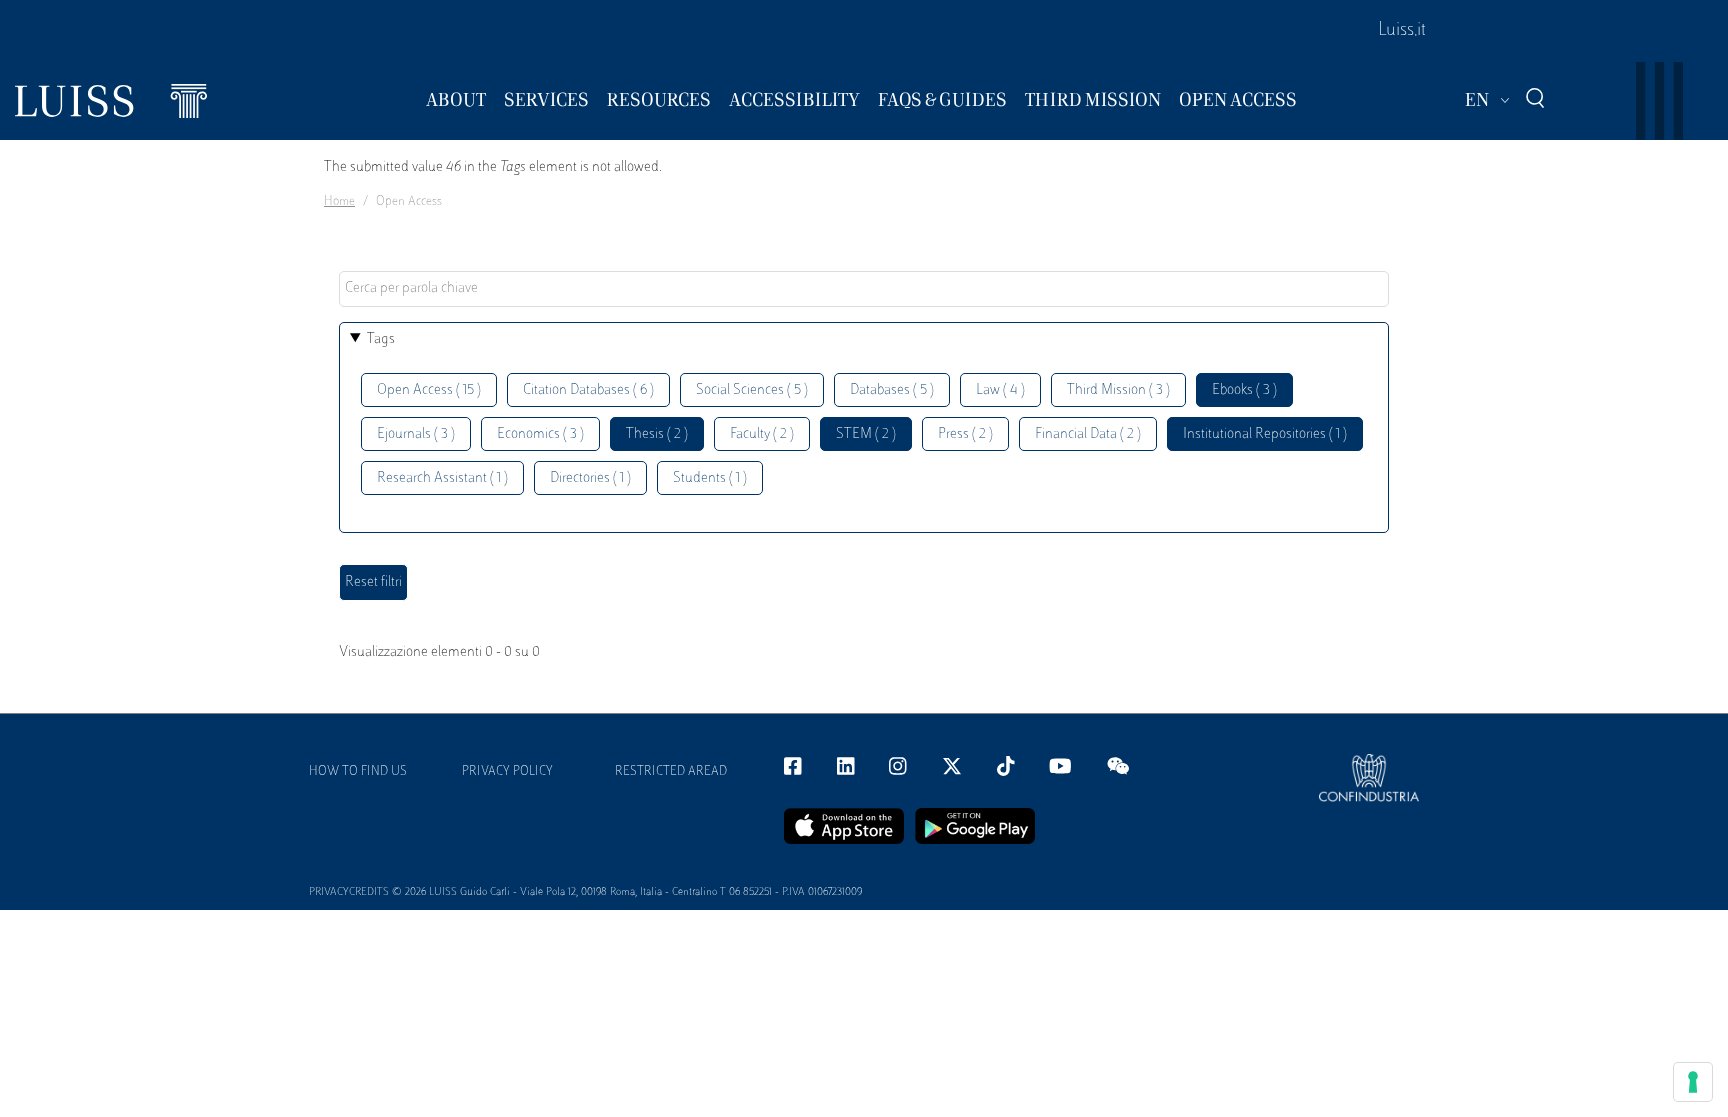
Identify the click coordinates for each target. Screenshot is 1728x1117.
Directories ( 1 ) (590, 478)
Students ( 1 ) (710, 478)
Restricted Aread (671, 772)
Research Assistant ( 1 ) (442, 478)
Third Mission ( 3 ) (1118, 390)
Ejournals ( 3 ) (416, 434)
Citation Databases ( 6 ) (588, 390)
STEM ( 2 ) (866, 434)
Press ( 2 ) (965, 434)
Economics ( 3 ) (540, 434)
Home (339, 202)
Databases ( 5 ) (892, 390)
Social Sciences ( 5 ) (752, 390)
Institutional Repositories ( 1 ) (1265, 434)
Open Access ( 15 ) (429, 390)
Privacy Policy (507, 772)
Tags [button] (381, 339)
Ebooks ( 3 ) (1244, 390)
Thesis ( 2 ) (657, 434)
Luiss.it (1402, 31)
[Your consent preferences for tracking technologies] (1693, 1082)
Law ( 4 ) (1000, 390)
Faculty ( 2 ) (762, 434)
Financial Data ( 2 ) (1088, 434)
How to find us (358, 772)
